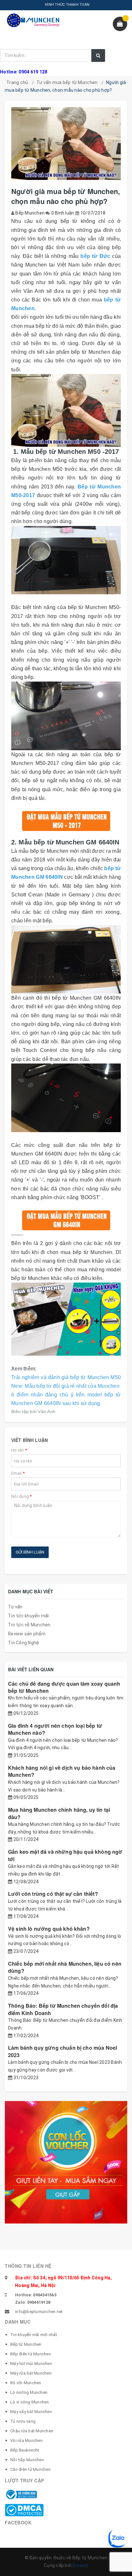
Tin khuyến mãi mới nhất (34, 2335)
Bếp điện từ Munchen (31, 2354)
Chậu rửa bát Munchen (32, 2431)
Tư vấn (15, 1607)
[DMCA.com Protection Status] (24, 2510)
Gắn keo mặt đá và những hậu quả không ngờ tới (65, 1855)
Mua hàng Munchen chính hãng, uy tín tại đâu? (59, 1813)
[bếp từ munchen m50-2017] (66, 560)
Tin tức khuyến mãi (29, 1616)
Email (18, 1473)
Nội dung (22, 1496)
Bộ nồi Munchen (26, 2383)
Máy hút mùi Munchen (31, 2364)
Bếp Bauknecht (25, 2450)
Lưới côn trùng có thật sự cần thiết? (53, 1894)
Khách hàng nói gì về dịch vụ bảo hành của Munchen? (62, 1771)
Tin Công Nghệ (24, 1643)
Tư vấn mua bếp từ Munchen (67, 82)
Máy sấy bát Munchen (31, 2412)
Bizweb (80, 2565)
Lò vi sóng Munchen (30, 2402)
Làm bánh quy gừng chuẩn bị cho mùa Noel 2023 (62, 2051)
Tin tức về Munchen (29, 1625)
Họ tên (19, 1450)
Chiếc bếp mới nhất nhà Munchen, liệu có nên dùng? (65, 1967)
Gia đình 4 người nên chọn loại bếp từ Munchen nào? (55, 1729)
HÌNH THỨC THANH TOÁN (67, 5)
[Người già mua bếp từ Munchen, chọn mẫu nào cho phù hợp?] (66, 410)
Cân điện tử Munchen (30, 2469)
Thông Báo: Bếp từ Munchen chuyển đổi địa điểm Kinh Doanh (63, 2009)
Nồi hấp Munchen (27, 2460)
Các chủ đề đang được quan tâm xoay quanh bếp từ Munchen (64, 1687)
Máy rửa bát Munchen (31, 2373)
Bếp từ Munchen (26, 2344)
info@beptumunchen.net (39, 2312)
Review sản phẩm (27, 1634)
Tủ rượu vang (23, 2421)
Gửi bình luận (30, 1552)
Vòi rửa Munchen (26, 2440)
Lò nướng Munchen (29, 2392)
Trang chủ (17, 82)
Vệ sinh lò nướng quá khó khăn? (49, 1929)
